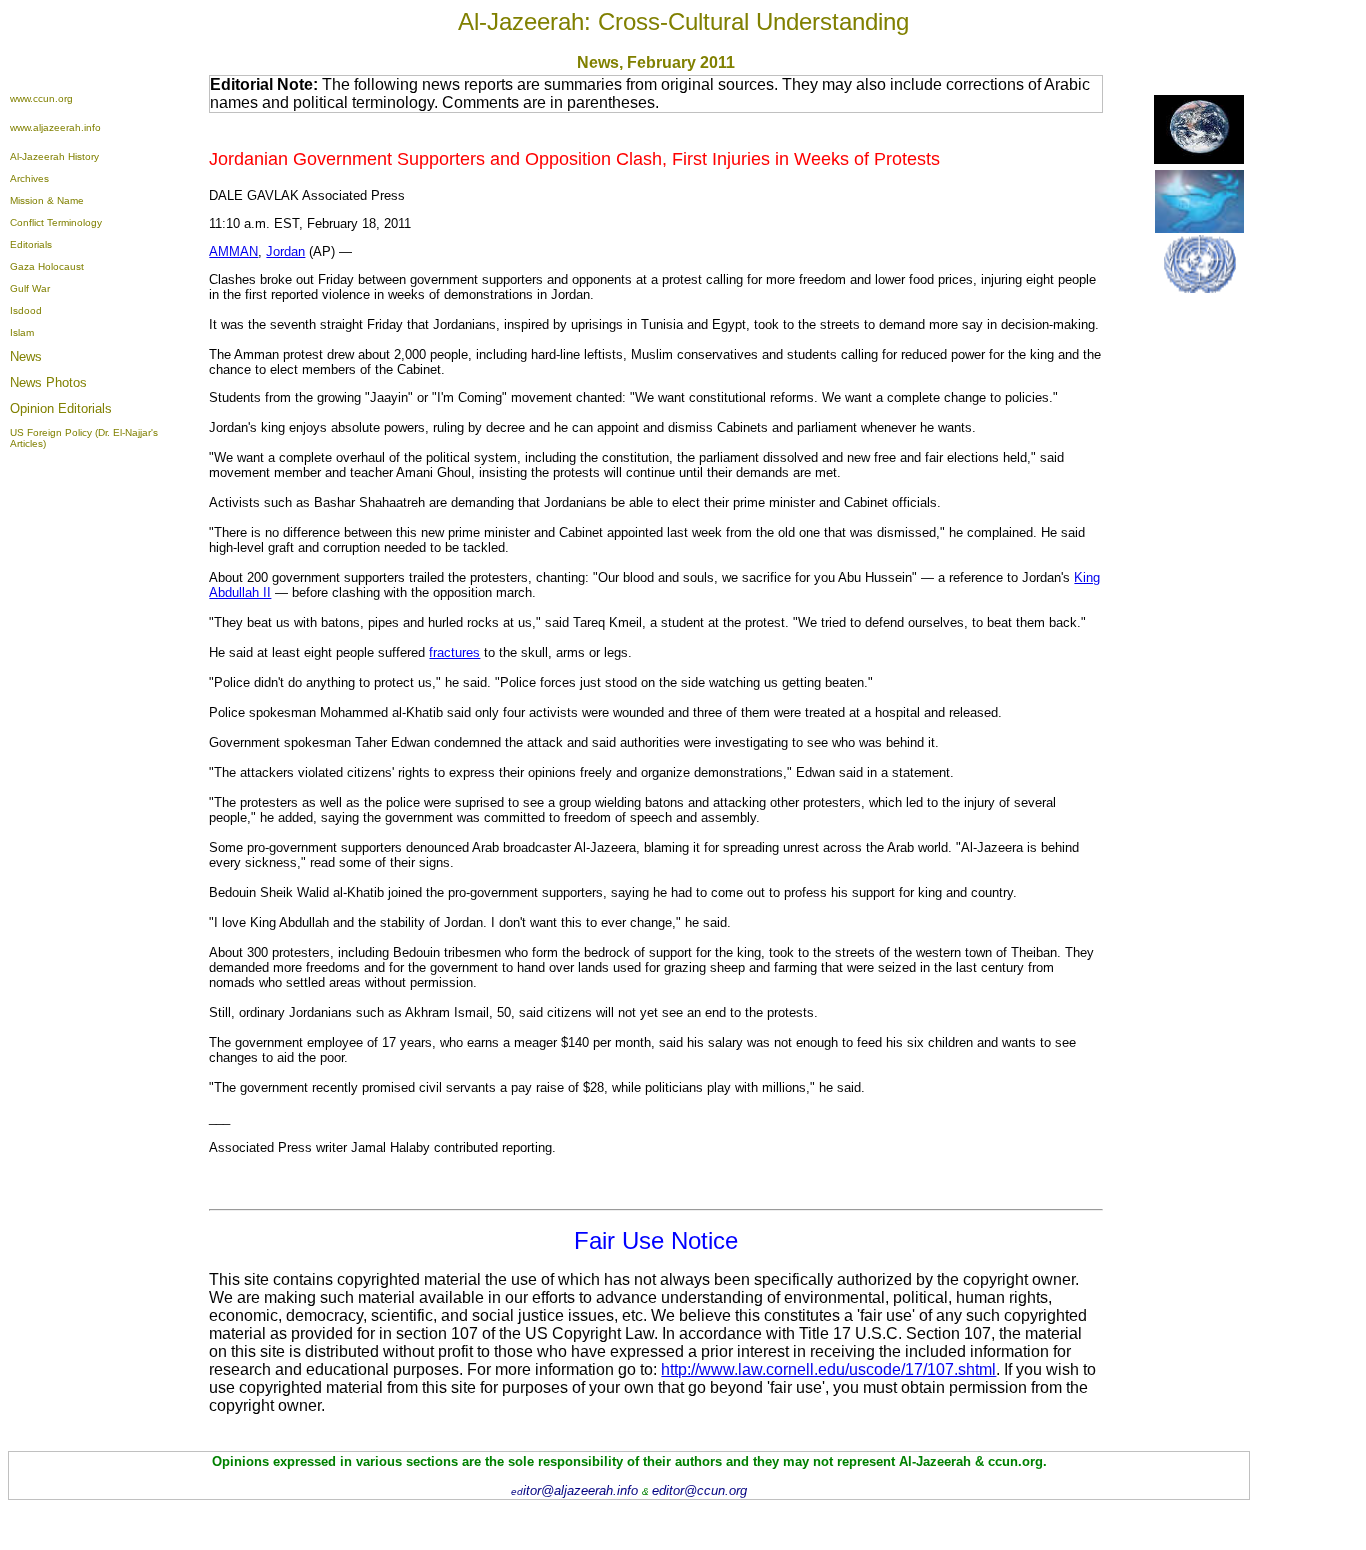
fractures (454, 652)
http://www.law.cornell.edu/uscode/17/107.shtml (828, 1369)
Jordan (285, 251)
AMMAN (233, 251)
